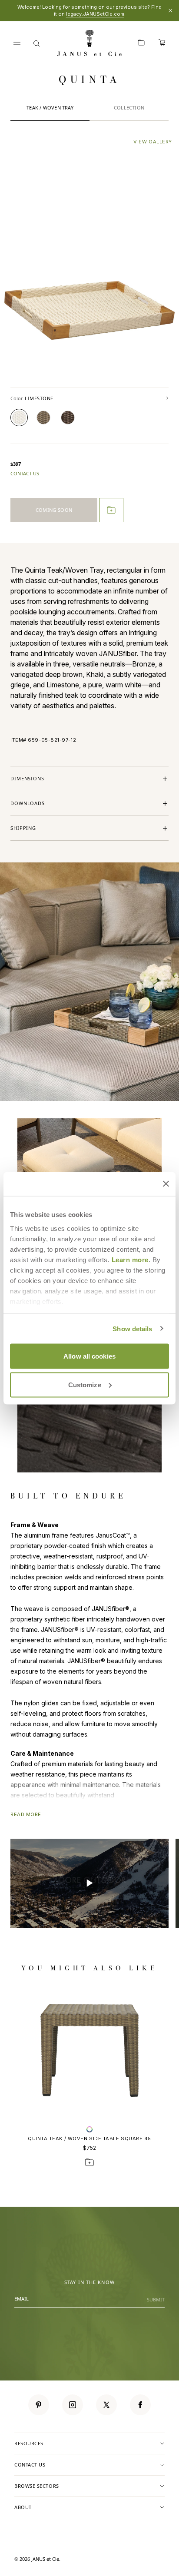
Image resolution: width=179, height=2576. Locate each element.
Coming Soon (54, 510)
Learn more (130, 1259)
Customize (85, 1384)
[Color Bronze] (68, 418)
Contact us (25, 474)
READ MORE (26, 1814)
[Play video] (89, 1883)
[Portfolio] (141, 43)
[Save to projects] (89, 2162)
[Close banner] (166, 1184)
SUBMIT (156, 2299)
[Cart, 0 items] (162, 43)
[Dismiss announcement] (170, 10)
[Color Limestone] (19, 418)
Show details (132, 1328)
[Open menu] (17, 43)
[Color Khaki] (43, 418)
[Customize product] (89, 2129)
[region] (89, 1883)
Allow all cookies (89, 1356)
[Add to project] (111, 510)
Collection (129, 108)
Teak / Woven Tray (50, 108)
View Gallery (153, 142)
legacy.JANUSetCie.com (95, 14)
